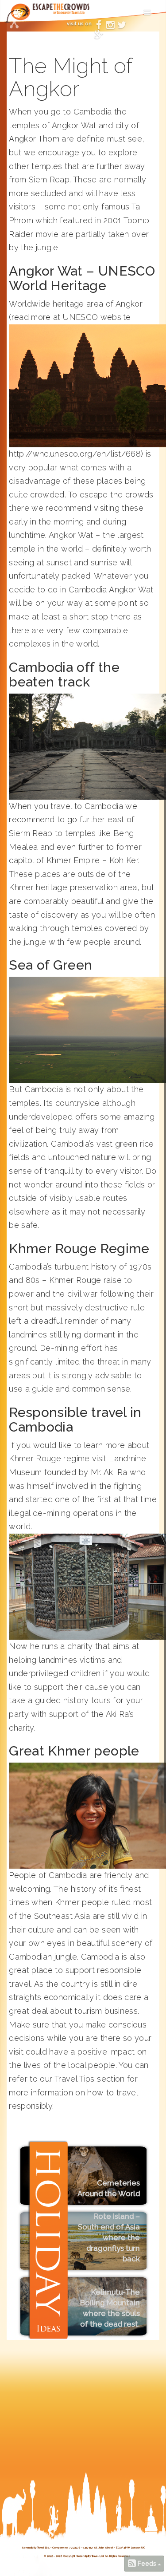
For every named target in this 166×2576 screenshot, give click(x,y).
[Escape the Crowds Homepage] (21, 16)
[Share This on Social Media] (14, 24)
